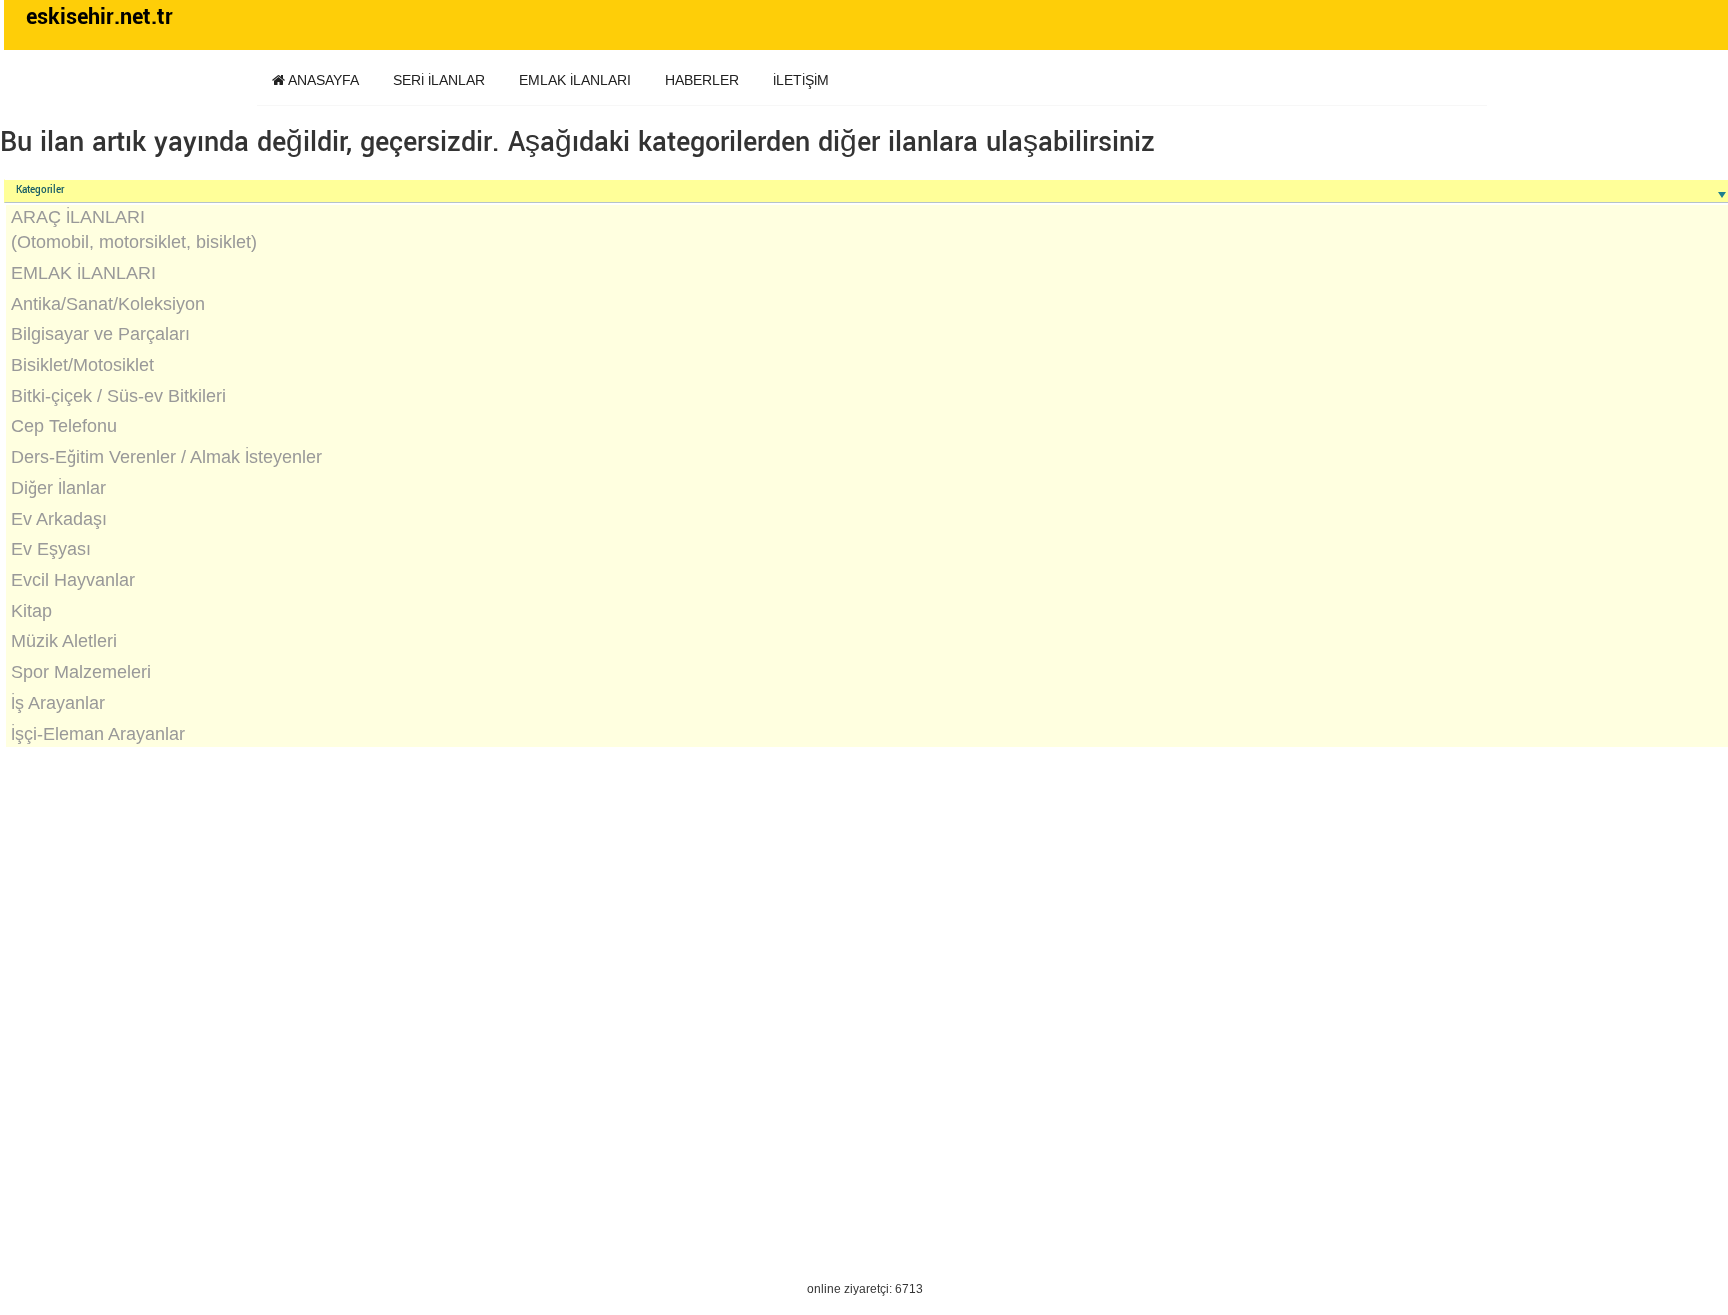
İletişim (801, 80)
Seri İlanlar (439, 80)
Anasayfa (322, 80)
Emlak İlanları (575, 80)
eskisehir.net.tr (99, 17)
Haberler (702, 80)
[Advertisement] (602, 931)
